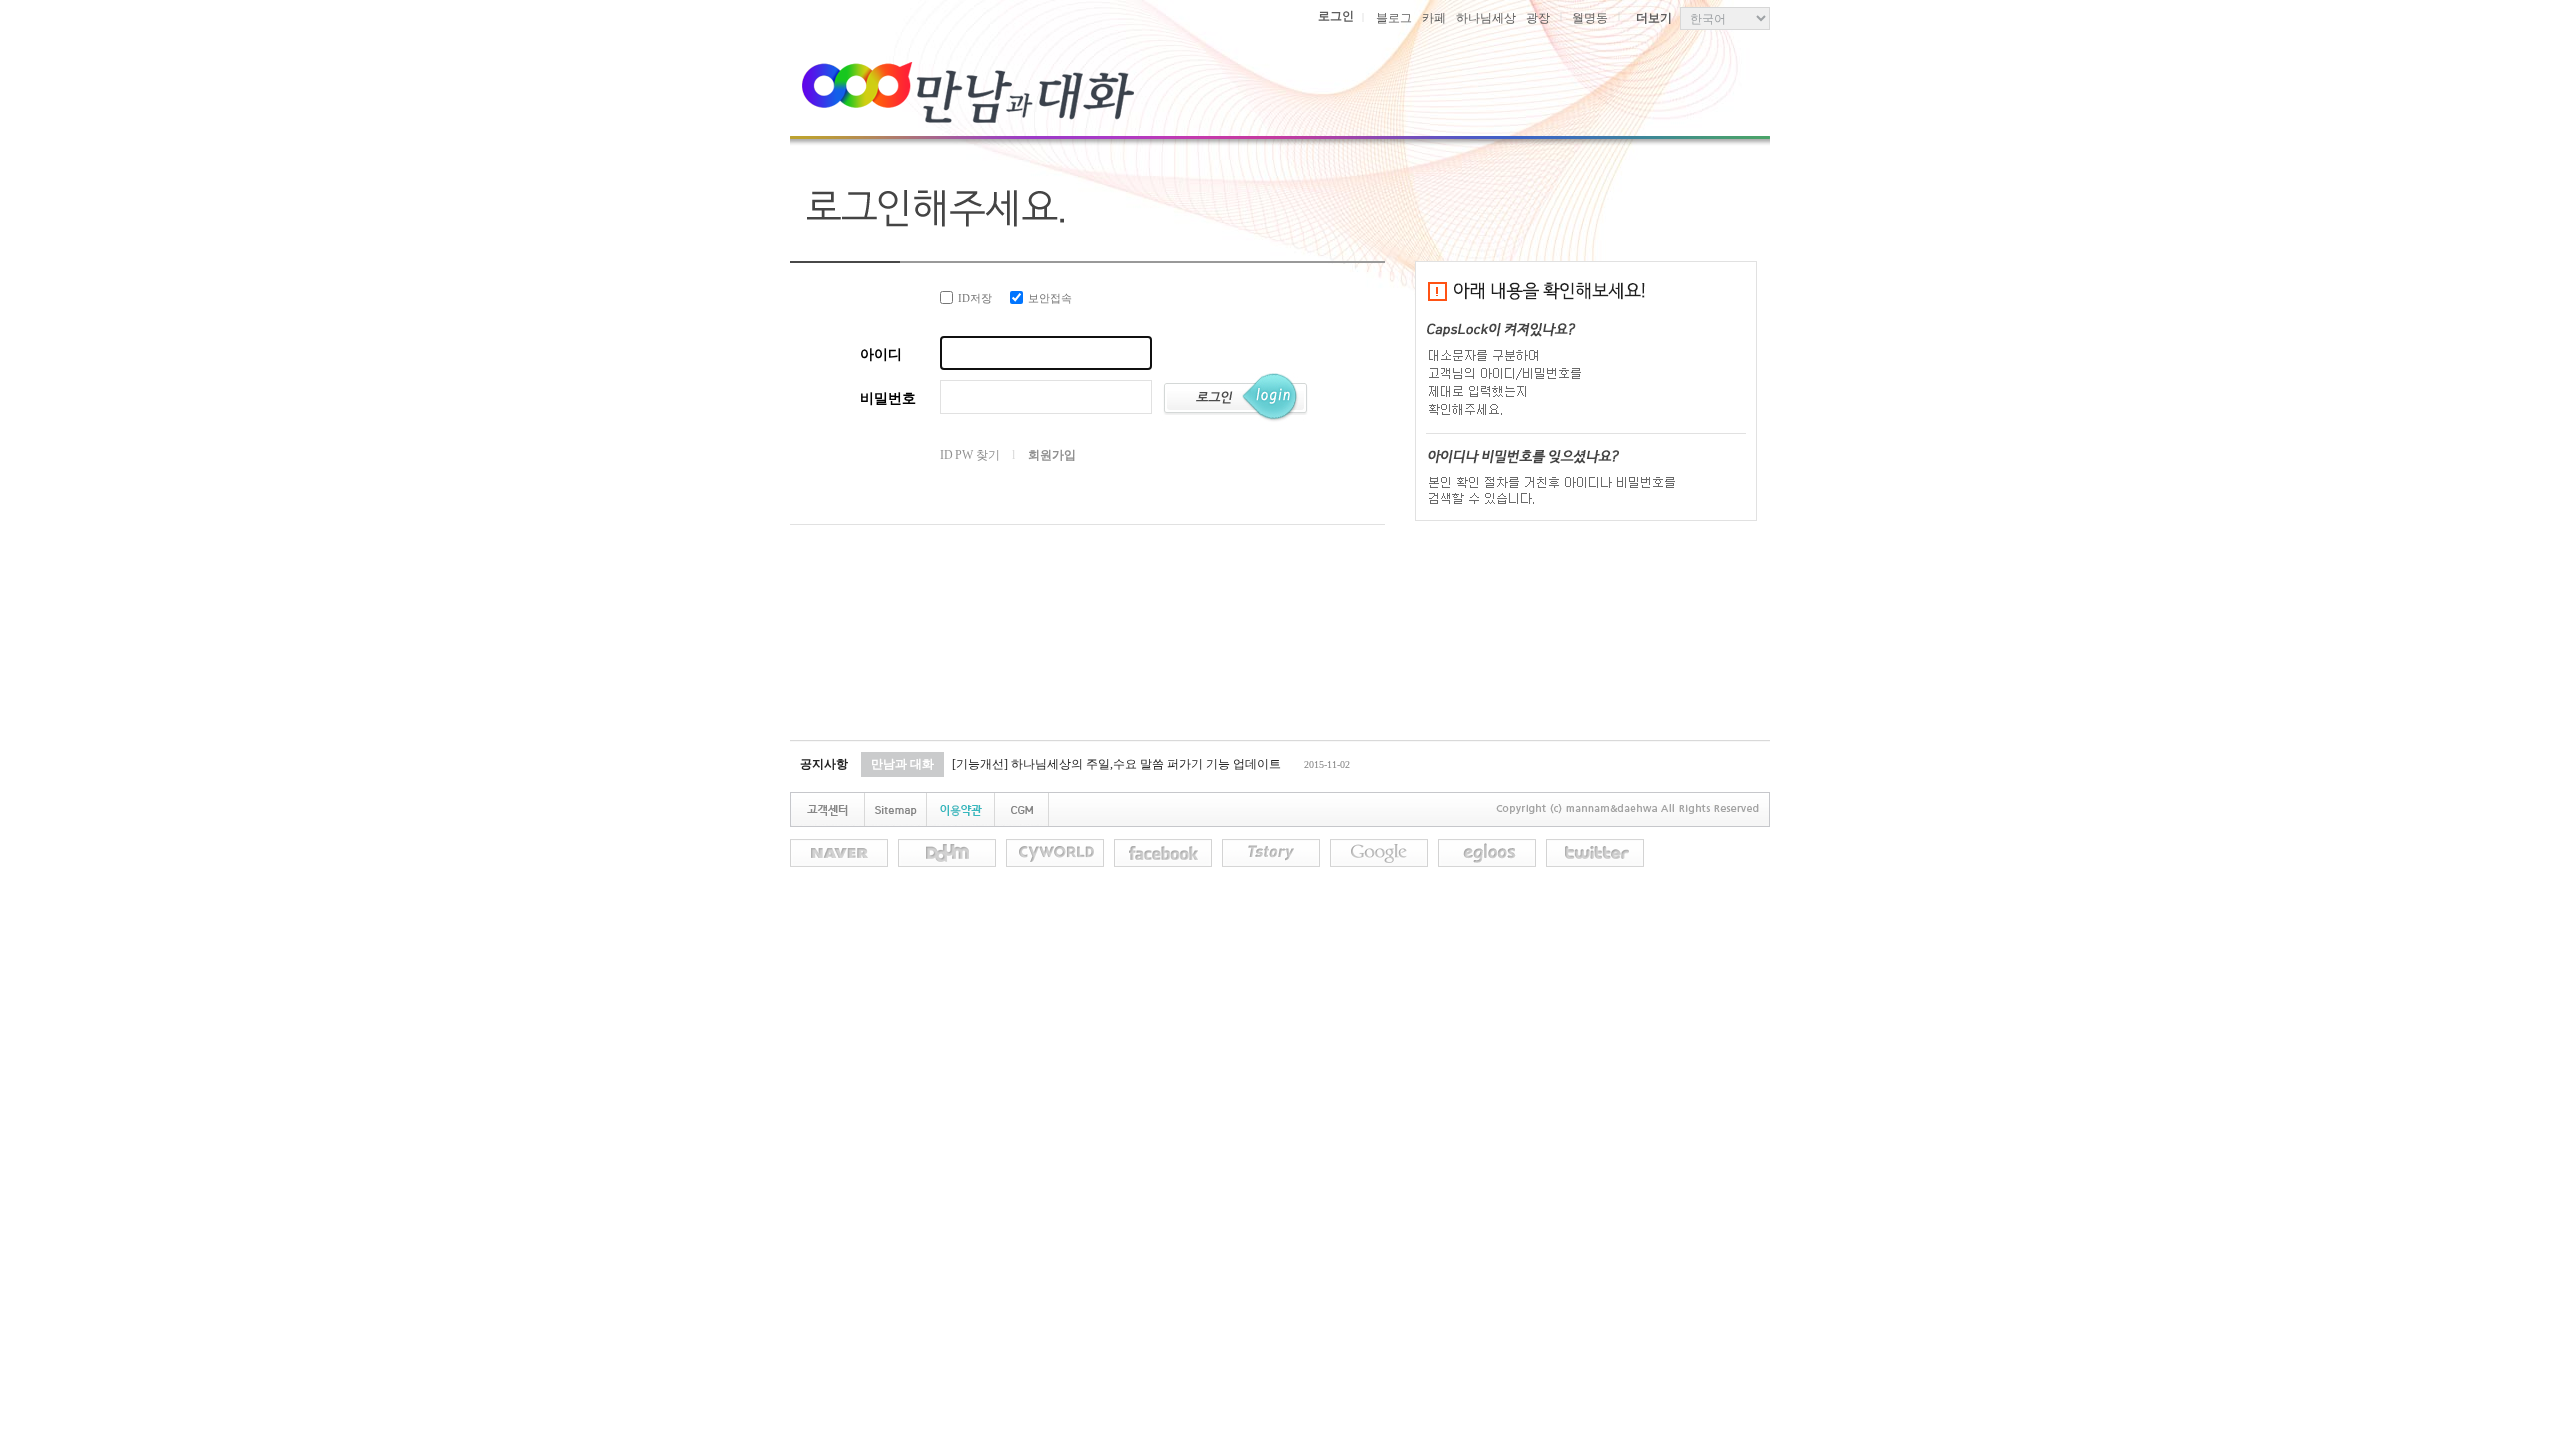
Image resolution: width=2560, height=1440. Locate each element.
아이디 (881, 354)
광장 (1538, 18)
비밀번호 (888, 398)
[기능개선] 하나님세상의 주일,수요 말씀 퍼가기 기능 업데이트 (1116, 764)
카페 (1434, 18)
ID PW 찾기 (969, 455)
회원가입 (1051, 455)
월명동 (1590, 18)
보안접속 (1050, 298)
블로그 (1394, 18)
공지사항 (824, 764)
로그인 (1336, 16)
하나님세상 (1486, 18)
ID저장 (975, 298)
